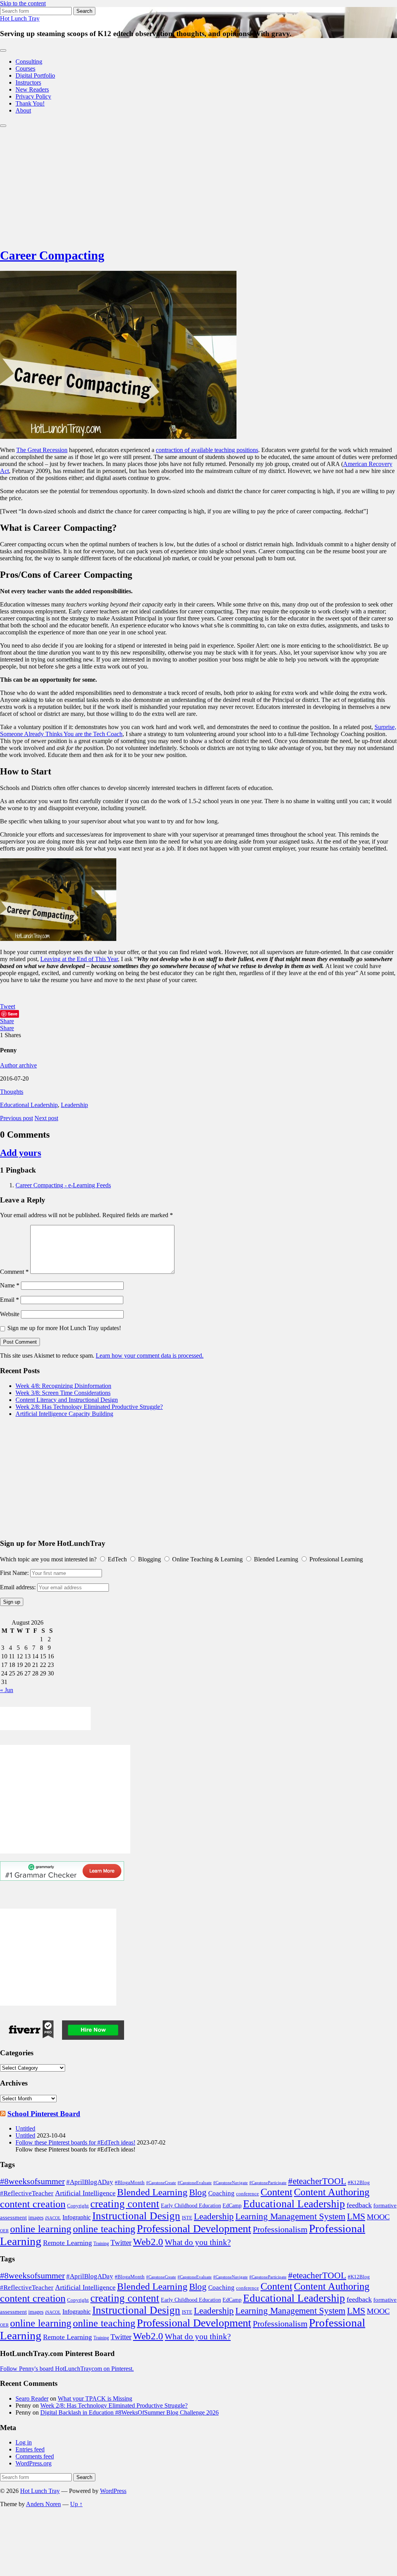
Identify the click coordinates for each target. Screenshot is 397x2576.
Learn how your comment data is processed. (150, 1356)
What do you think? (198, 2242)
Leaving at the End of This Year (79, 959)
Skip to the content (23, 3)
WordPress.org (34, 2463)
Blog (198, 2192)
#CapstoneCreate (161, 2183)
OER (4, 2231)
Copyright (78, 2206)
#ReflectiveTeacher (27, 2193)
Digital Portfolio (35, 75)
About (23, 110)
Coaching (221, 2193)
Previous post (16, 1118)
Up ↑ (76, 2504)
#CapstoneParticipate (268, 2183)
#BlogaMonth (130, 2183)
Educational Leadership (29, 1105)
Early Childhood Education (191, 2206)
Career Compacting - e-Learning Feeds (63, 1185)
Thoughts (12, 1092)
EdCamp (232, 2205)
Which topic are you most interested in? (48, 1559)
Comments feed (35, 2456)
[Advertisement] (198, 185)
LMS (356, 2216)
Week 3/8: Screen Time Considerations (63, 1393)
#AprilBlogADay (90, 2182)
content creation (33, 2204)
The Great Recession (42, 450)
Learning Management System (290, 2216)
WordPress (113, 2491)
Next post (46, 1118)
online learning (41, 2229)
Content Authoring (332, 2192)
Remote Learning (67, 2243)
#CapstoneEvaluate (195, 2183)
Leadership (74, 1105)
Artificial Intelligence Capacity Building (64, 1414)
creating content (125, 2204)
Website (10, 1314)
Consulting (29, 61)
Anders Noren (43, 2504)
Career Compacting (52, 255)
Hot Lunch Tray (20, 18)
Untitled (25, 2128)
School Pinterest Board (44, 2114)
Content (276, 2192)
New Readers (32, 89)
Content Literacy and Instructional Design (67, 1400)
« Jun (7, 1690)
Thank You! (30, 103)
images (36, 2218)
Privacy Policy (33, 96)
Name (10, 1285)
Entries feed (30, 2449)
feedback (359, 2205)
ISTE (187, 2218)
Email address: (19, 1587)
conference (248, 2194)
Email (9, 1300)
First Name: (14, 1573)
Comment (14, 1272)
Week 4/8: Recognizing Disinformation (63, 1386)
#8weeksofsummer (32, 2181)
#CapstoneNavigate (230, 2183)
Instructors (28, 82)
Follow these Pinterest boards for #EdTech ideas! (75, 2142)
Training (101, 2243)
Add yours (21, 1153)
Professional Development (194, 2229)
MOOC (378, 2217)
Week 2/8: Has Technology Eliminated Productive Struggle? (89, 1407)
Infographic (77, 2217)
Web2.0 (148, 2242)
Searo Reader (32, 2398)
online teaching (104, 2229)
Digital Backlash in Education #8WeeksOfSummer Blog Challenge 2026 (129, 2412)
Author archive (18, 1065)
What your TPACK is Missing (95, 2398)
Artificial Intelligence (85, 2193)
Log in (24, 2442)
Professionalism (280, 2229)
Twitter (121, 2243)
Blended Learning (152, 2192)
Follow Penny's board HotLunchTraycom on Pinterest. (67, 2369)
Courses (25, 68)
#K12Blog (359, 2183)
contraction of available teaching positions (207, 450)
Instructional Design (136, 2216)
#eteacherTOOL (317, 2181)
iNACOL (53, 2218)
